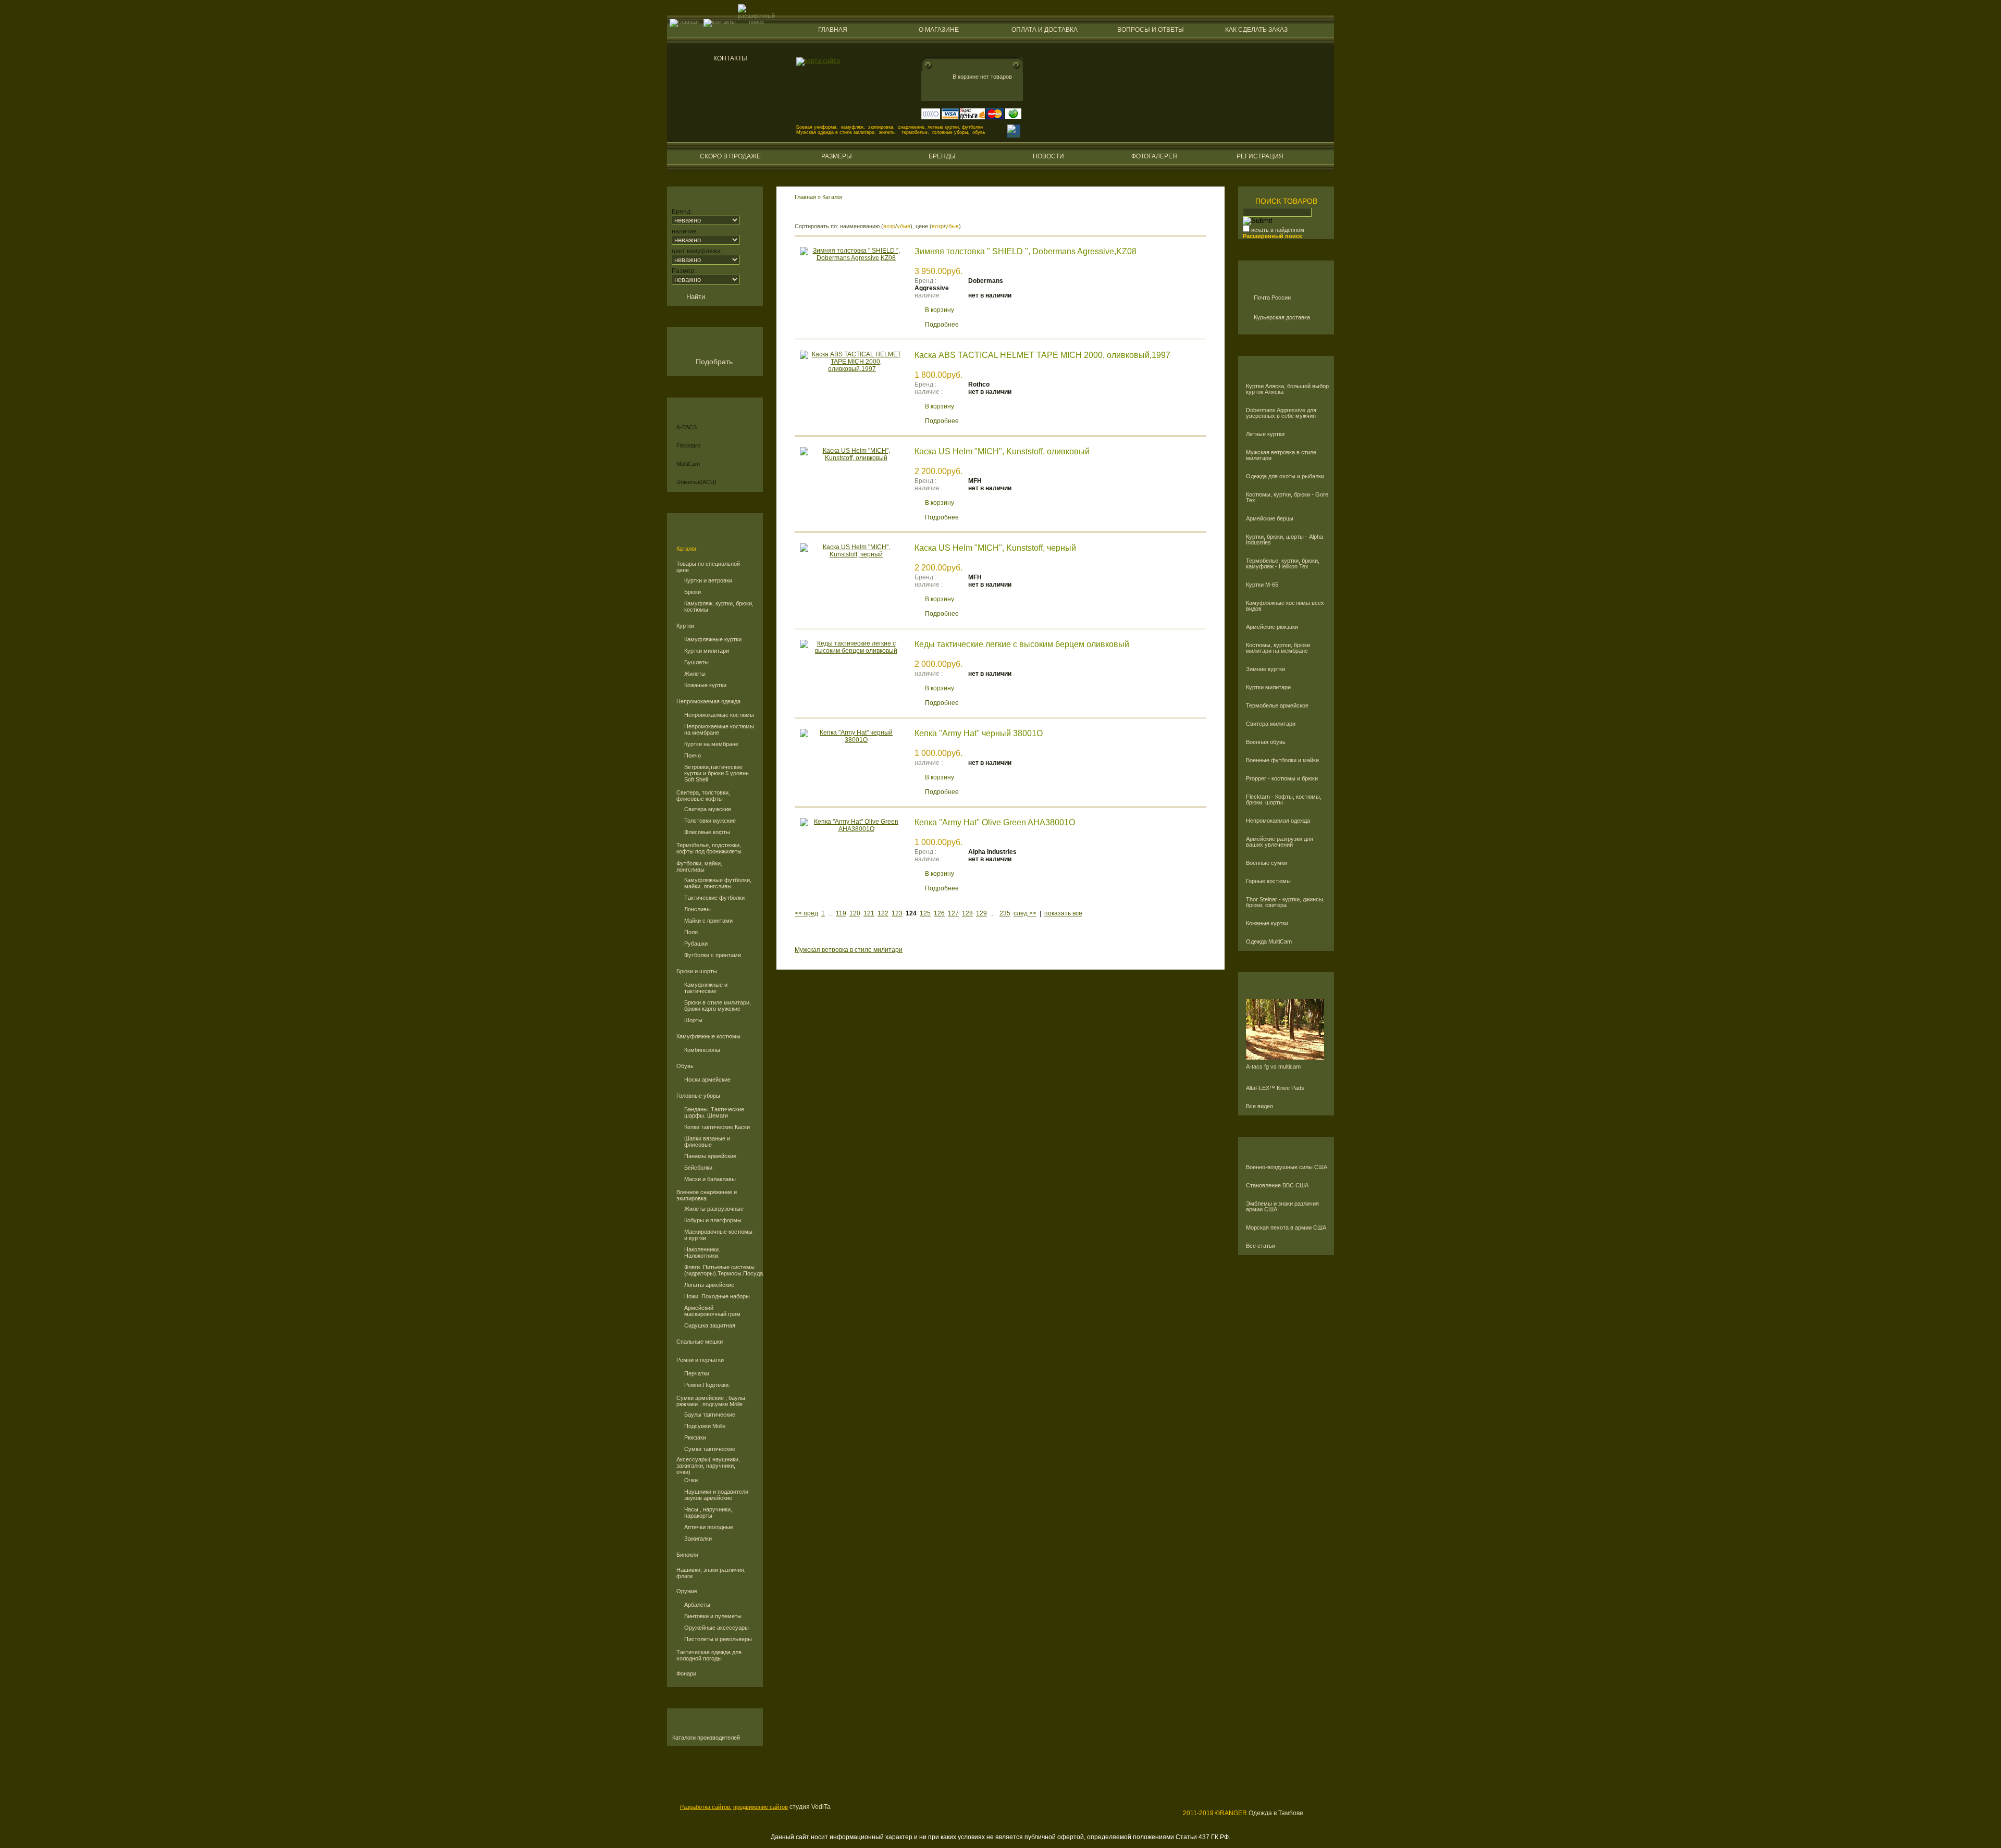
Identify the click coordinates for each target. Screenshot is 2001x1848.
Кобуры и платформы (713, 1220)
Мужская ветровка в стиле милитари (1281, 455)
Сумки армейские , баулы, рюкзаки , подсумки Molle (712, 1401)
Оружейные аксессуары (717, 1628)
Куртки (685, 626)
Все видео (1259, 1106)
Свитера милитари (1271, 724)
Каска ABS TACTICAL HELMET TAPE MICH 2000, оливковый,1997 (1042, 355)
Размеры (837, 156)
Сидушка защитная (710, 1325)
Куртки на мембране (711, 744)
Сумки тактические (710, 1449)
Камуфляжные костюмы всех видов (1285, 606)
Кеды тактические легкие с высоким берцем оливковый (1022, 644)
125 (925, 913)
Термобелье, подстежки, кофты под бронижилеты (709, 848)
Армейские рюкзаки (1272, 627)
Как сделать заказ (1256, 30)
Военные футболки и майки (1282, 760)
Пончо (693, 755)
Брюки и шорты (697, 971)
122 (883, 913)
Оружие (687, 1591)
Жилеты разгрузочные (714, 1209)
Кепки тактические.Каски (717, 1127)
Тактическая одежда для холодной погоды (709, 1655)
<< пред (806, 913)
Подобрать (714, 362)
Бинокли (687, 1555)
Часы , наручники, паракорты (708, 1512)
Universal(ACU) (696, 482)
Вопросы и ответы (1151, 30)
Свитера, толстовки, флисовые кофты (703, 796)
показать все (1063, 913)
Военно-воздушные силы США (1287, 1167)
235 (1005, 913)
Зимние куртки (1265, 669)
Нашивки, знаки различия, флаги (711, 1573)
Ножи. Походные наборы (717, 1296)
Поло (691, 932)
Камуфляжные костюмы (708, 1036)
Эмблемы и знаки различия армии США (1282, 1207)
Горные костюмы (1268, 881)
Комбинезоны (702, 1050)
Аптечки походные (709, 1527)
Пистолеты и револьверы (718, 1639)
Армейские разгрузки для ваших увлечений (1280, 842)
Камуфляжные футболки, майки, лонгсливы (718, 883)
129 (981, 913)
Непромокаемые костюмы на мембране (719, 729)
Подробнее (942, 325)
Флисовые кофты (707, 832)
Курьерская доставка (1282, 317)
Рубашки (696, 944)
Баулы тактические (710, 1415)
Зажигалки (698, 1539)
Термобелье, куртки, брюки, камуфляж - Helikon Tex (1283, 564)
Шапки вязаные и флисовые (707, 1142)
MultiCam (688, 464)
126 (939, 913)
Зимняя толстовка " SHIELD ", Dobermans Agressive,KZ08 (1026, 251)
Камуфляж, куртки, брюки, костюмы (719, 606)
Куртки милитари (707, 651)
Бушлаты (696, 662)
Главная (833, 30)
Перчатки (697, 1373)
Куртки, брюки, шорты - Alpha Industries (1284, 540)
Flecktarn (688, 445)
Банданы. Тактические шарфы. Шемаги (714, 1112)
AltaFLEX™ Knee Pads (1275, 1088)
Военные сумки (1267, 863)
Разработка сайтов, (706, 1807)
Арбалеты (697, 1605)
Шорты (693, 1020)
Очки (691, 1480)
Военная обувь (1266, 742)
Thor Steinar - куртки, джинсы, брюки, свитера (1285, 902)
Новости (1048, 156)
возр (889, 226)
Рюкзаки (695, 1437)
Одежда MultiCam (1269, 942)
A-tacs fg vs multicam (1273, 1067)
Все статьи (1261, 1246)
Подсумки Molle (705, 1426)
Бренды (942, 156)
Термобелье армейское (1277, 706)
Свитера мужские (708, 809)
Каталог (687, 549)
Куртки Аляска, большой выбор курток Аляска (1287, 389)
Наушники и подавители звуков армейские (716, 1495)
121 (869, 913)
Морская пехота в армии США (1286, 1228)
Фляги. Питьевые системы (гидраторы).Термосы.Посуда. (720, 1270)
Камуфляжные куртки (713, 639)
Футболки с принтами (713, 955)
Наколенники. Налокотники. (702, 1252)
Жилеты (695, 674)
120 (855, 913)
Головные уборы (698, 1096)
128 (967, 913)
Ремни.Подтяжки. (707, 1385)
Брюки (693, 592)
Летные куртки (1265, 434)
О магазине (939, 30)
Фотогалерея (1154, 156)
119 (841, 913)
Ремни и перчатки (700, 1360)
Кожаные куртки (705, 685)
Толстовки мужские (710, 821)
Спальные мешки (700, 1342)
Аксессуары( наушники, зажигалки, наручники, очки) (708, 1466)
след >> (1025, 913)
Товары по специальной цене (708, 567)
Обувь (685, 1066)
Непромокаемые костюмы (719, 715)
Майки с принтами (708, 921)
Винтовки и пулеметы (713, 1616)
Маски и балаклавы (710, 1179)
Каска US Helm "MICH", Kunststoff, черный (995, 548)
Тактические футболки (714, 898)
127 (953, 913)
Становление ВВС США (1277, 1186)
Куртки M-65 (1262, 585)
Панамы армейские (710, 1156)
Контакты (730, 58)
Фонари (686, 1673)
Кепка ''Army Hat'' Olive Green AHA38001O (995, 822)
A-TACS (687, 427)
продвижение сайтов (761, 1807)
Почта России (1272, 297)
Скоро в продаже (730, 156)
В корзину (940, 310)
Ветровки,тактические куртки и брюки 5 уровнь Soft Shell (717, 773)
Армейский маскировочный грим (712, 1311)
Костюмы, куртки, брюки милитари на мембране (1278, 648)
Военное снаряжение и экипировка (707, 1195)
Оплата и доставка (1045, 30)
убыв (904, 226)
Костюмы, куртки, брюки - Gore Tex (1287, 498)
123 (897, 913)
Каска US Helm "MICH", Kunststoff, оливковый (1002, 451)
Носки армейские (707, 1080)
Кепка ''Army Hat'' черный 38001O (979, 733)
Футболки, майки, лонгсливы (699, 866)
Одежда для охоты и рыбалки (1285, 476)
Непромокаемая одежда (708, 701)
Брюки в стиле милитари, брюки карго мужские (718, 1006)
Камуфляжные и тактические (706, 988)
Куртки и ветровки (708, 580)
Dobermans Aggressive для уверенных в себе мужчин (1281, 413)
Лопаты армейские (709, 1285)
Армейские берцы (1270, 519)
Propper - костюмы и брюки (1282, 779)
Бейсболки (698, 1168)
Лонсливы (697, 909)
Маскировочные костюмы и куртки (718, 1235)
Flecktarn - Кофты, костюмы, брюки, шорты (1284, 800)
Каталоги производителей (706, 1738)
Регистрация (1260, 156)
